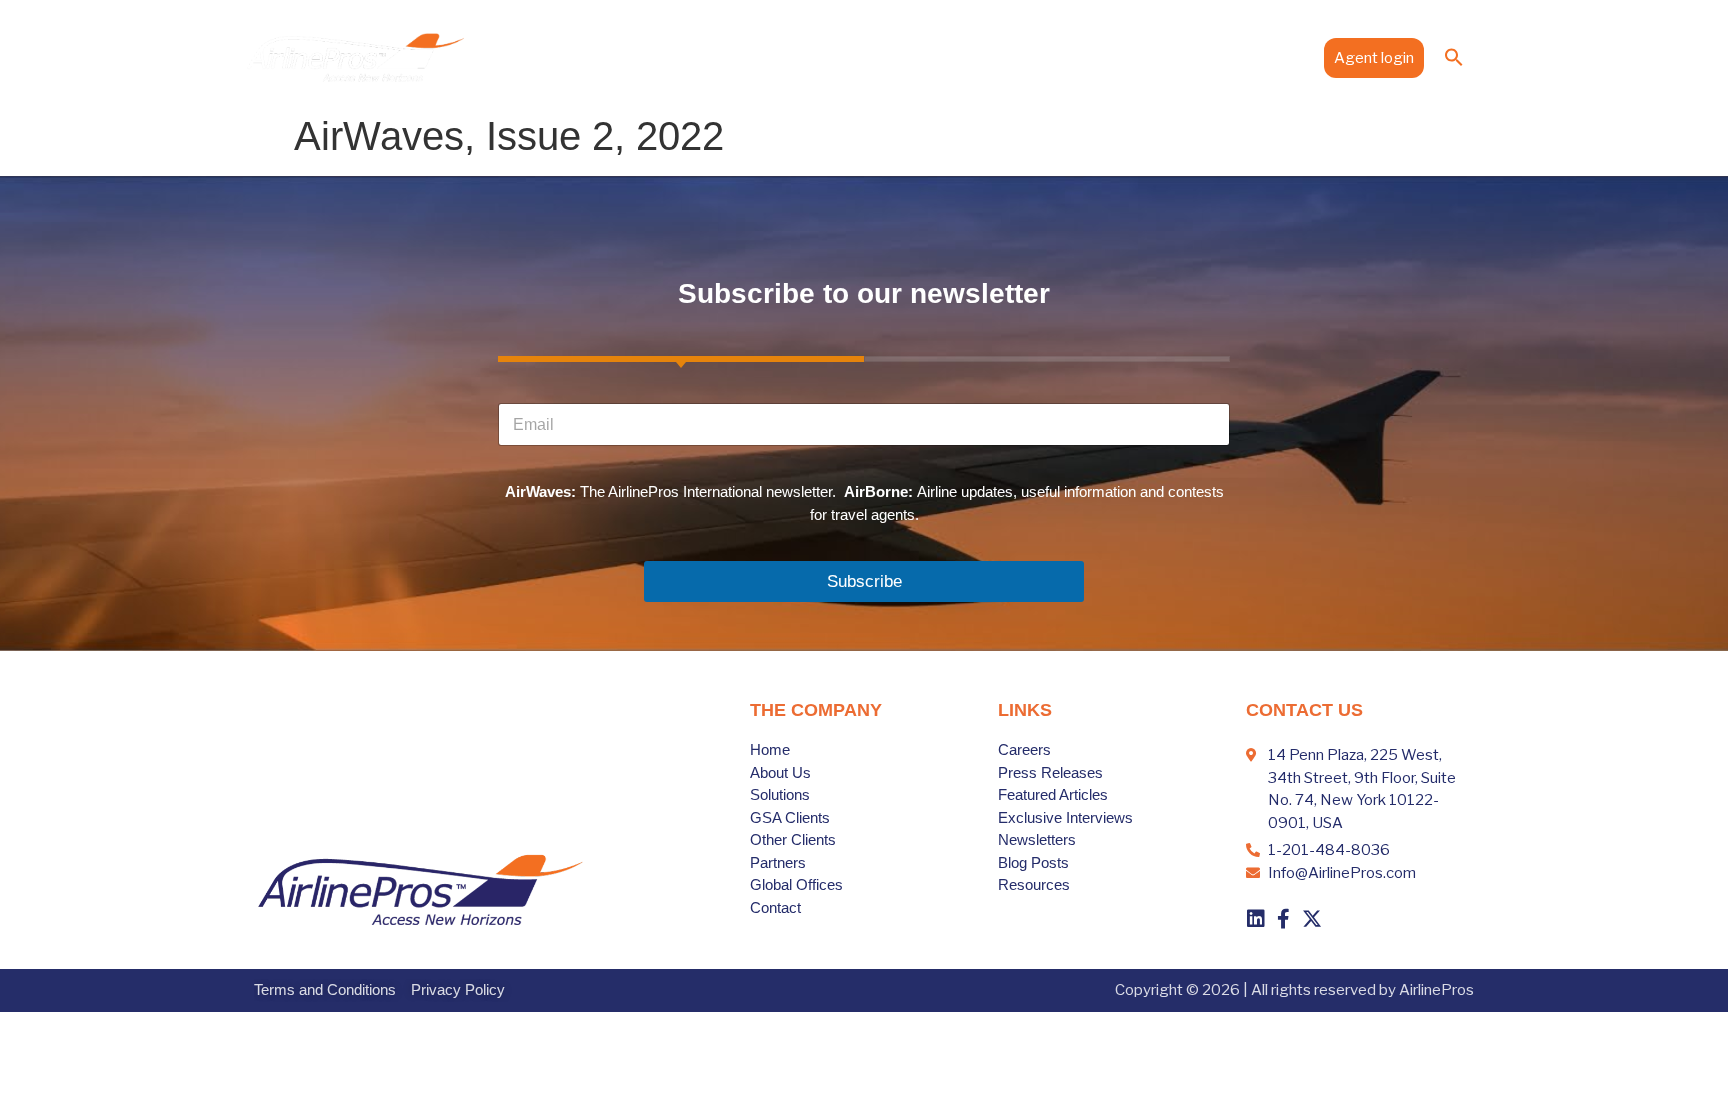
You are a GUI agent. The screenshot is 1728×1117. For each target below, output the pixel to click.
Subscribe (864, 581)
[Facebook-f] (1284, 919)
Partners (1000, 57)
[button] (1454, 57)
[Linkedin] (1256, 919)
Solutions (813, 57)
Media (1188, 57)
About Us (729, 57)
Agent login (1374, 58)
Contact (1276, 57)
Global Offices (1098, 57)
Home (655, 57)
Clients (907, 57)
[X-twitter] (1312, 919)
